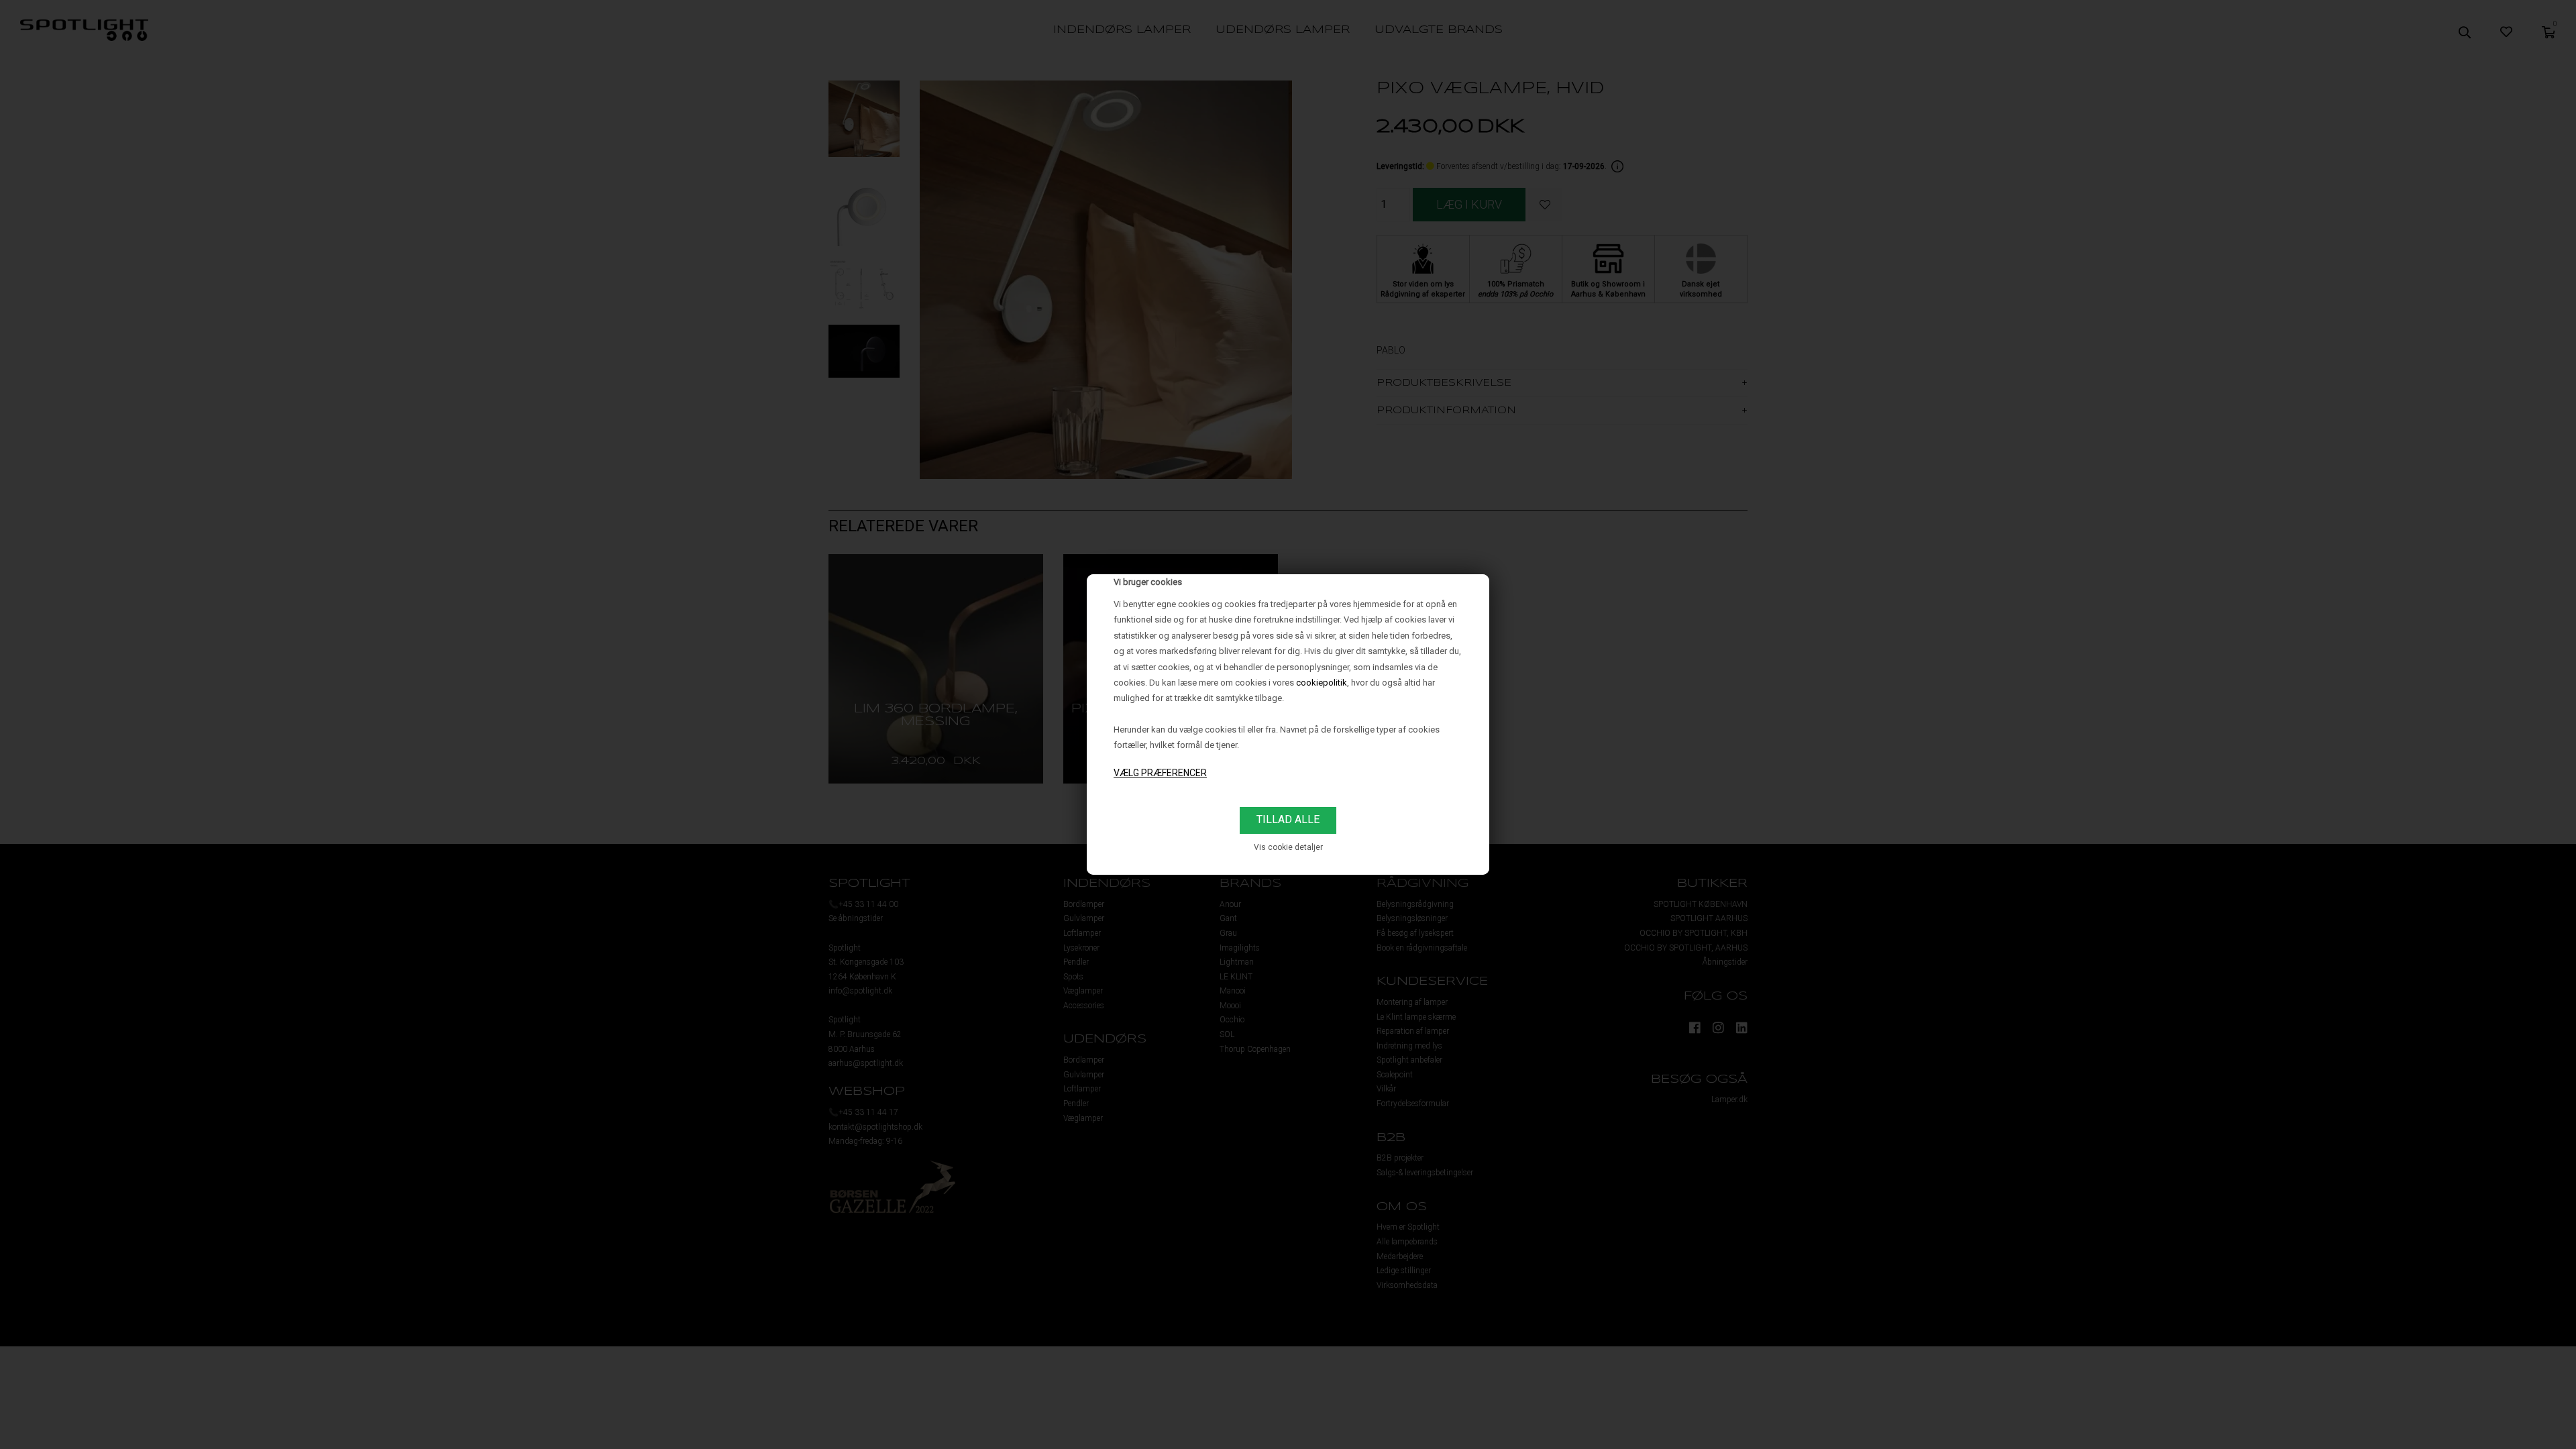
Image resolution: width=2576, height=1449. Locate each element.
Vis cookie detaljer (1288, 847)
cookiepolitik (1322, 683)
